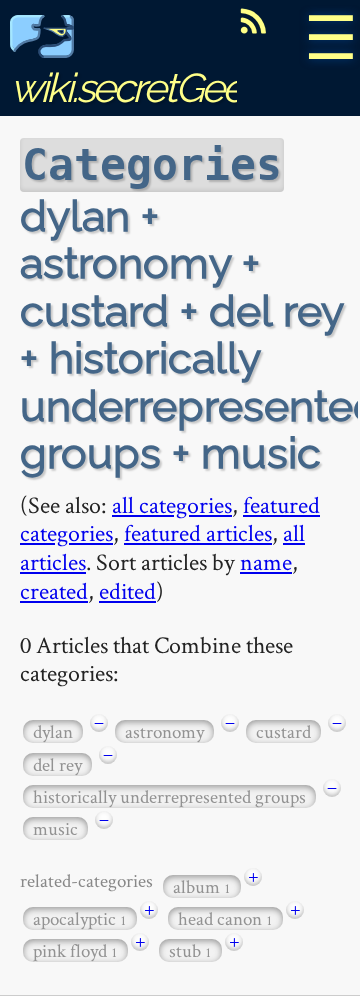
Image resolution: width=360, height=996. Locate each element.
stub (190, 950)
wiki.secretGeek (136, 87)
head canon (225, 918)
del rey (57, 764)
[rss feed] (253, 21)
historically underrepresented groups (169, 796)
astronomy (164, 731)
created (54, 590)
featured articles (198, 532)
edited (127, 590)
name (266, 561)
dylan (53, 731)
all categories (172, 504)
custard (283, 731)
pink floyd (75, 950)
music (55, 828)
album (202, 886)
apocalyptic (80, 918)
